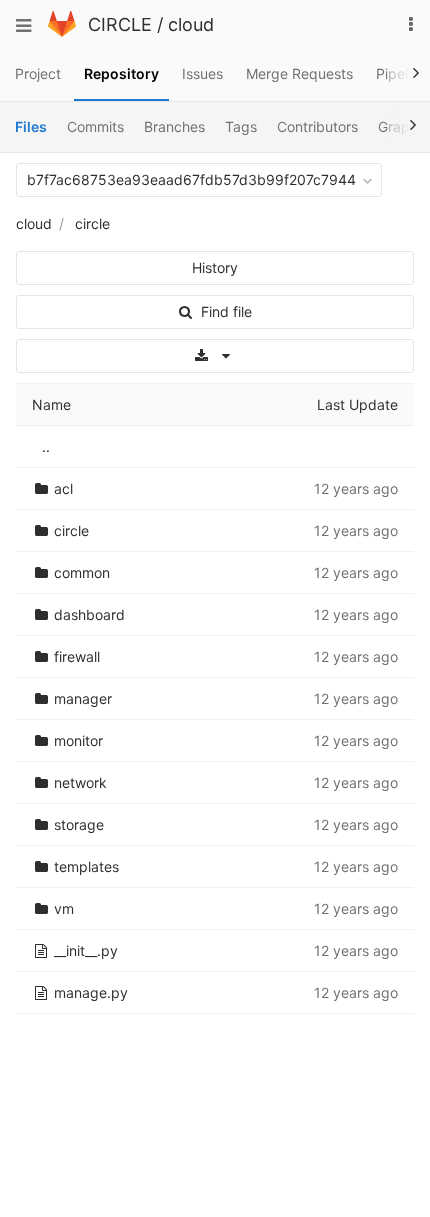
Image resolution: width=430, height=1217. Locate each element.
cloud (191, 24)
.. (46, 446)
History (215, 267)
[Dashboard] (62, 31)
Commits (95, 126)
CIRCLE (120, 24)
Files (31, 126)
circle (92, 223)
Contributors (317, 126)
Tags (241, 126)
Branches (174, 126)
